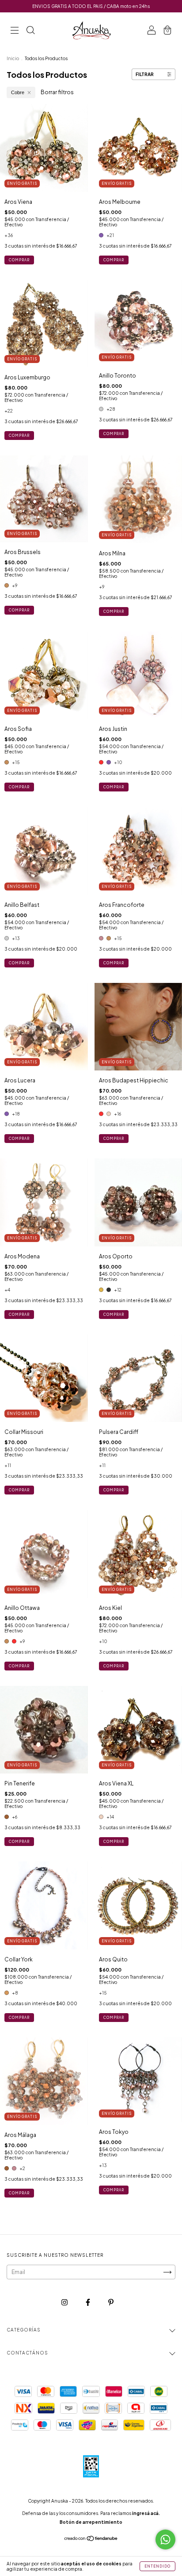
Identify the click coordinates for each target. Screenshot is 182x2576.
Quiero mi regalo (91, 182)
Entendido (157, 2566)
